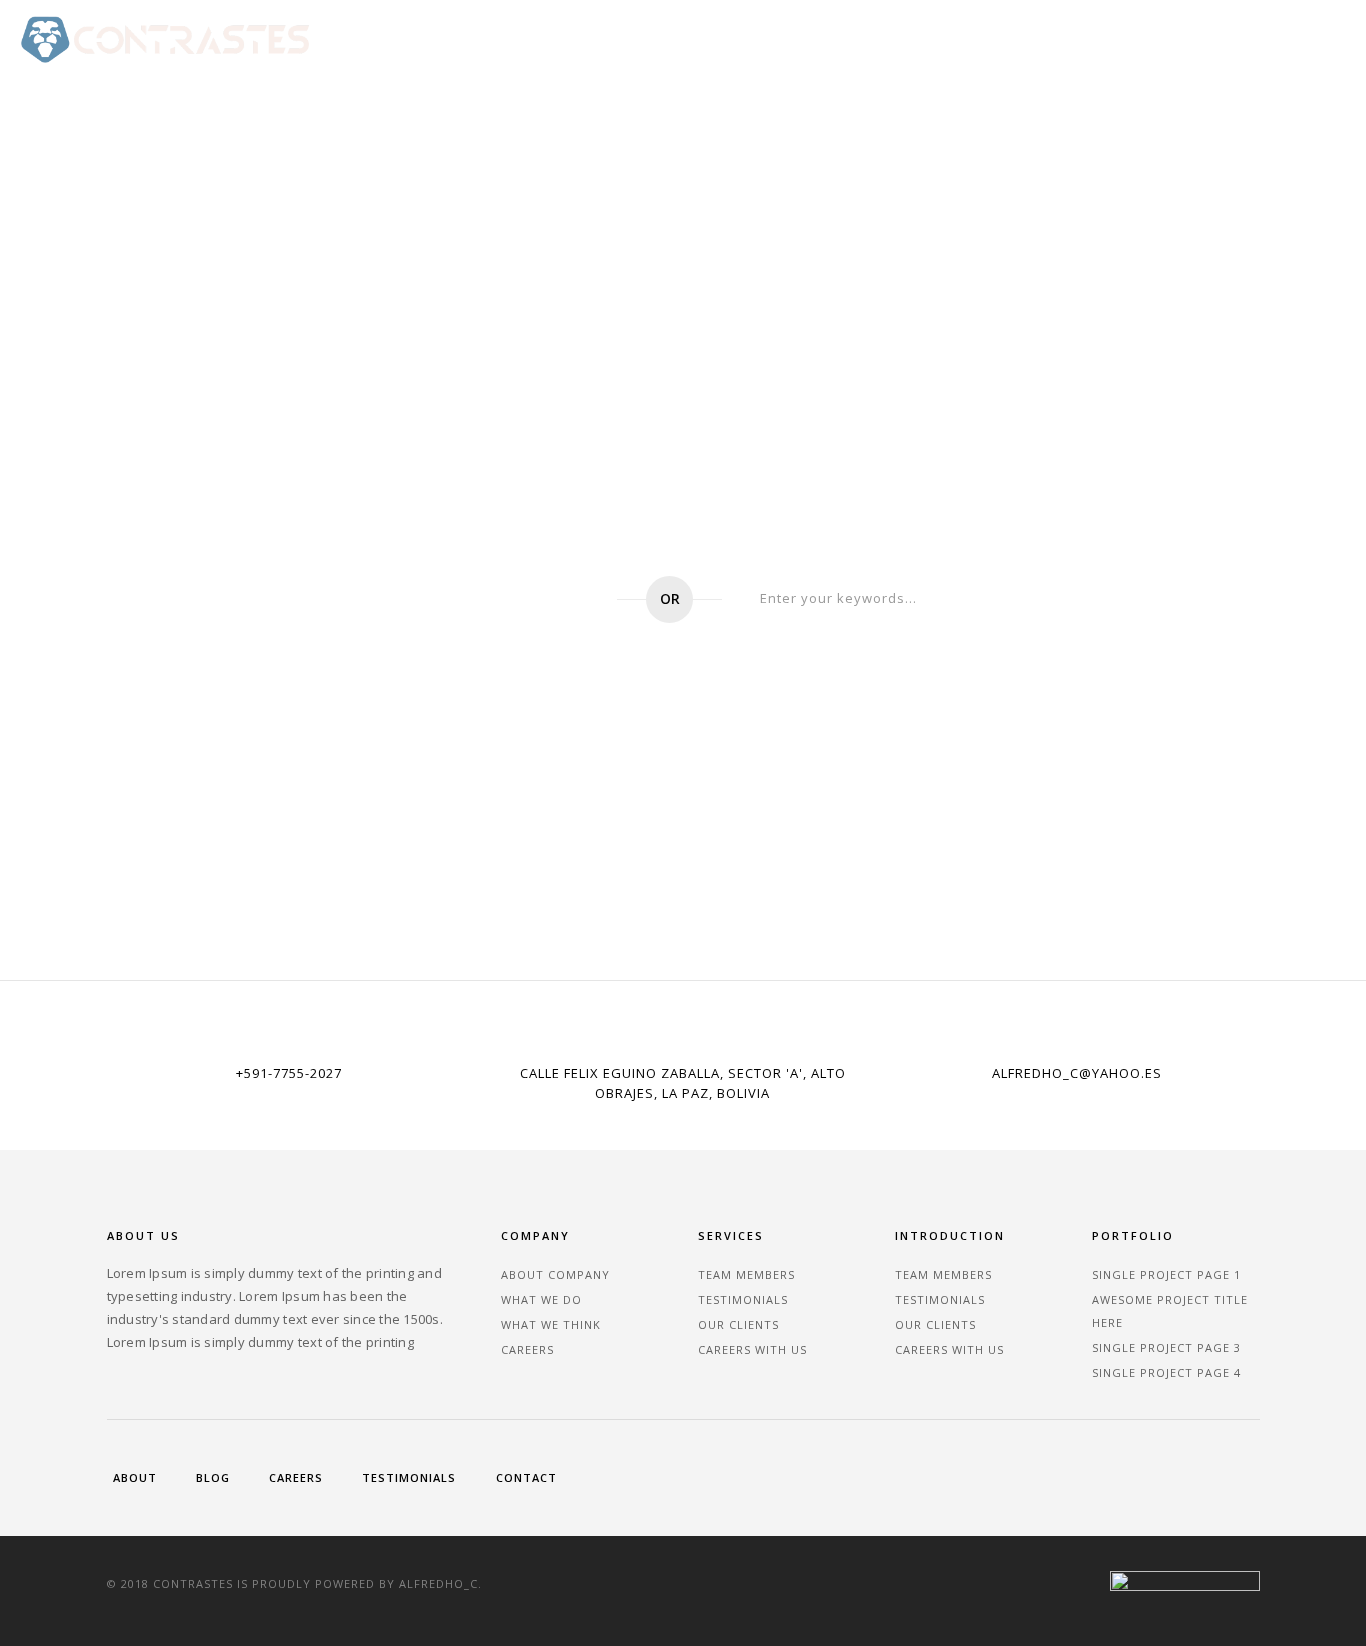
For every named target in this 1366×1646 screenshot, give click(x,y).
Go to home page (484, 599)
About (135, 1477)
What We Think (551, 1324)
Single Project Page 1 (1166, 1274)
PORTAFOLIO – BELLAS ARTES (1172, 38)
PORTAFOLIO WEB (535, 38)
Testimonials (743, 1299)
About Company (555, 1274)
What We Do (541, 1299)
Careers (527, 1349)
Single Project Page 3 (1166, 1347)
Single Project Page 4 (1166, 1372)
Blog (213, 1477)
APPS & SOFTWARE (912, 38)
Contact (526, 1477)
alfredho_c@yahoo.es (1077, 1073)
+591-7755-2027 (289, 1073)
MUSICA (1025, 38)
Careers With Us (752, 1349)
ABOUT (1317, 38)
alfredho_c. (440, 1583)
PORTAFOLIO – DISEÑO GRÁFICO (722, 38)
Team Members (746, 1274)
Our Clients (738, 1324)
